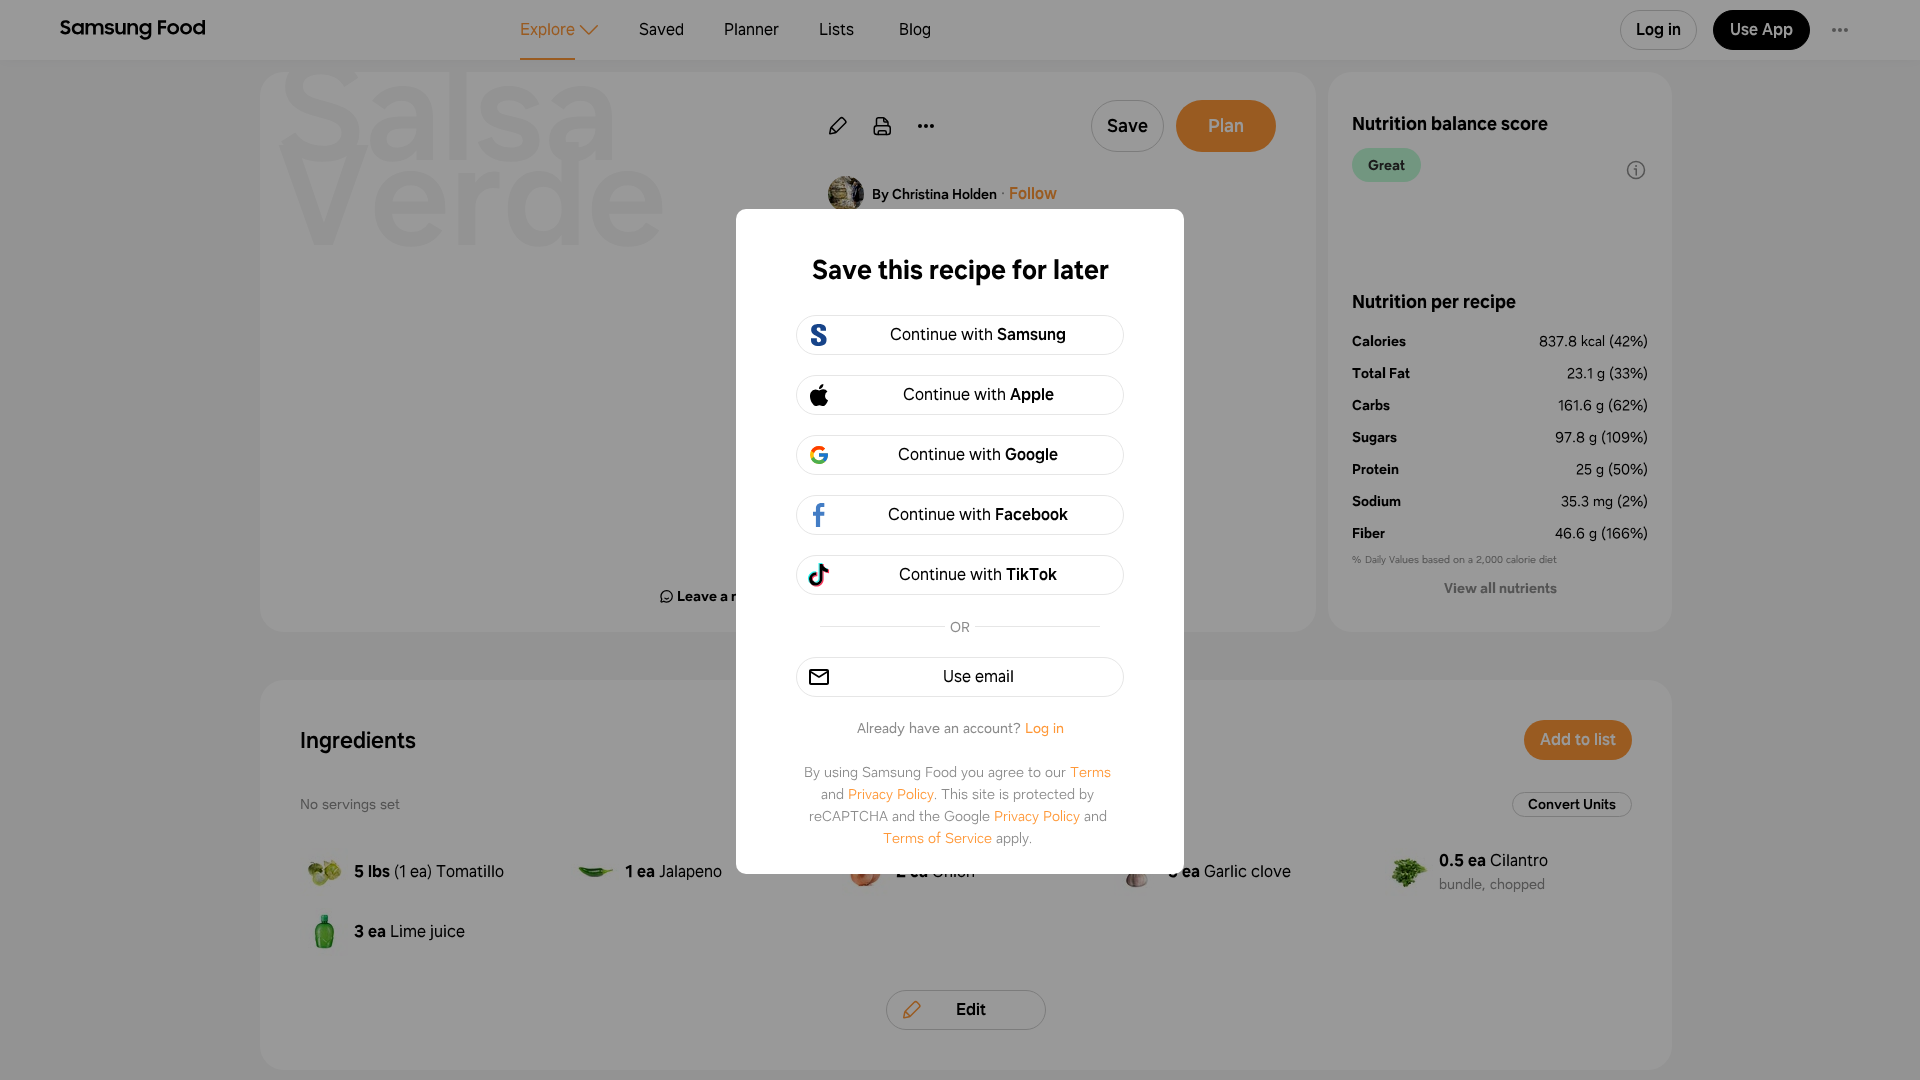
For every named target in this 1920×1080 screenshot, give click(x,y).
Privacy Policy (891, 794)
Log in (1044, 728)
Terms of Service (937, 838)
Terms (1090, 772)
